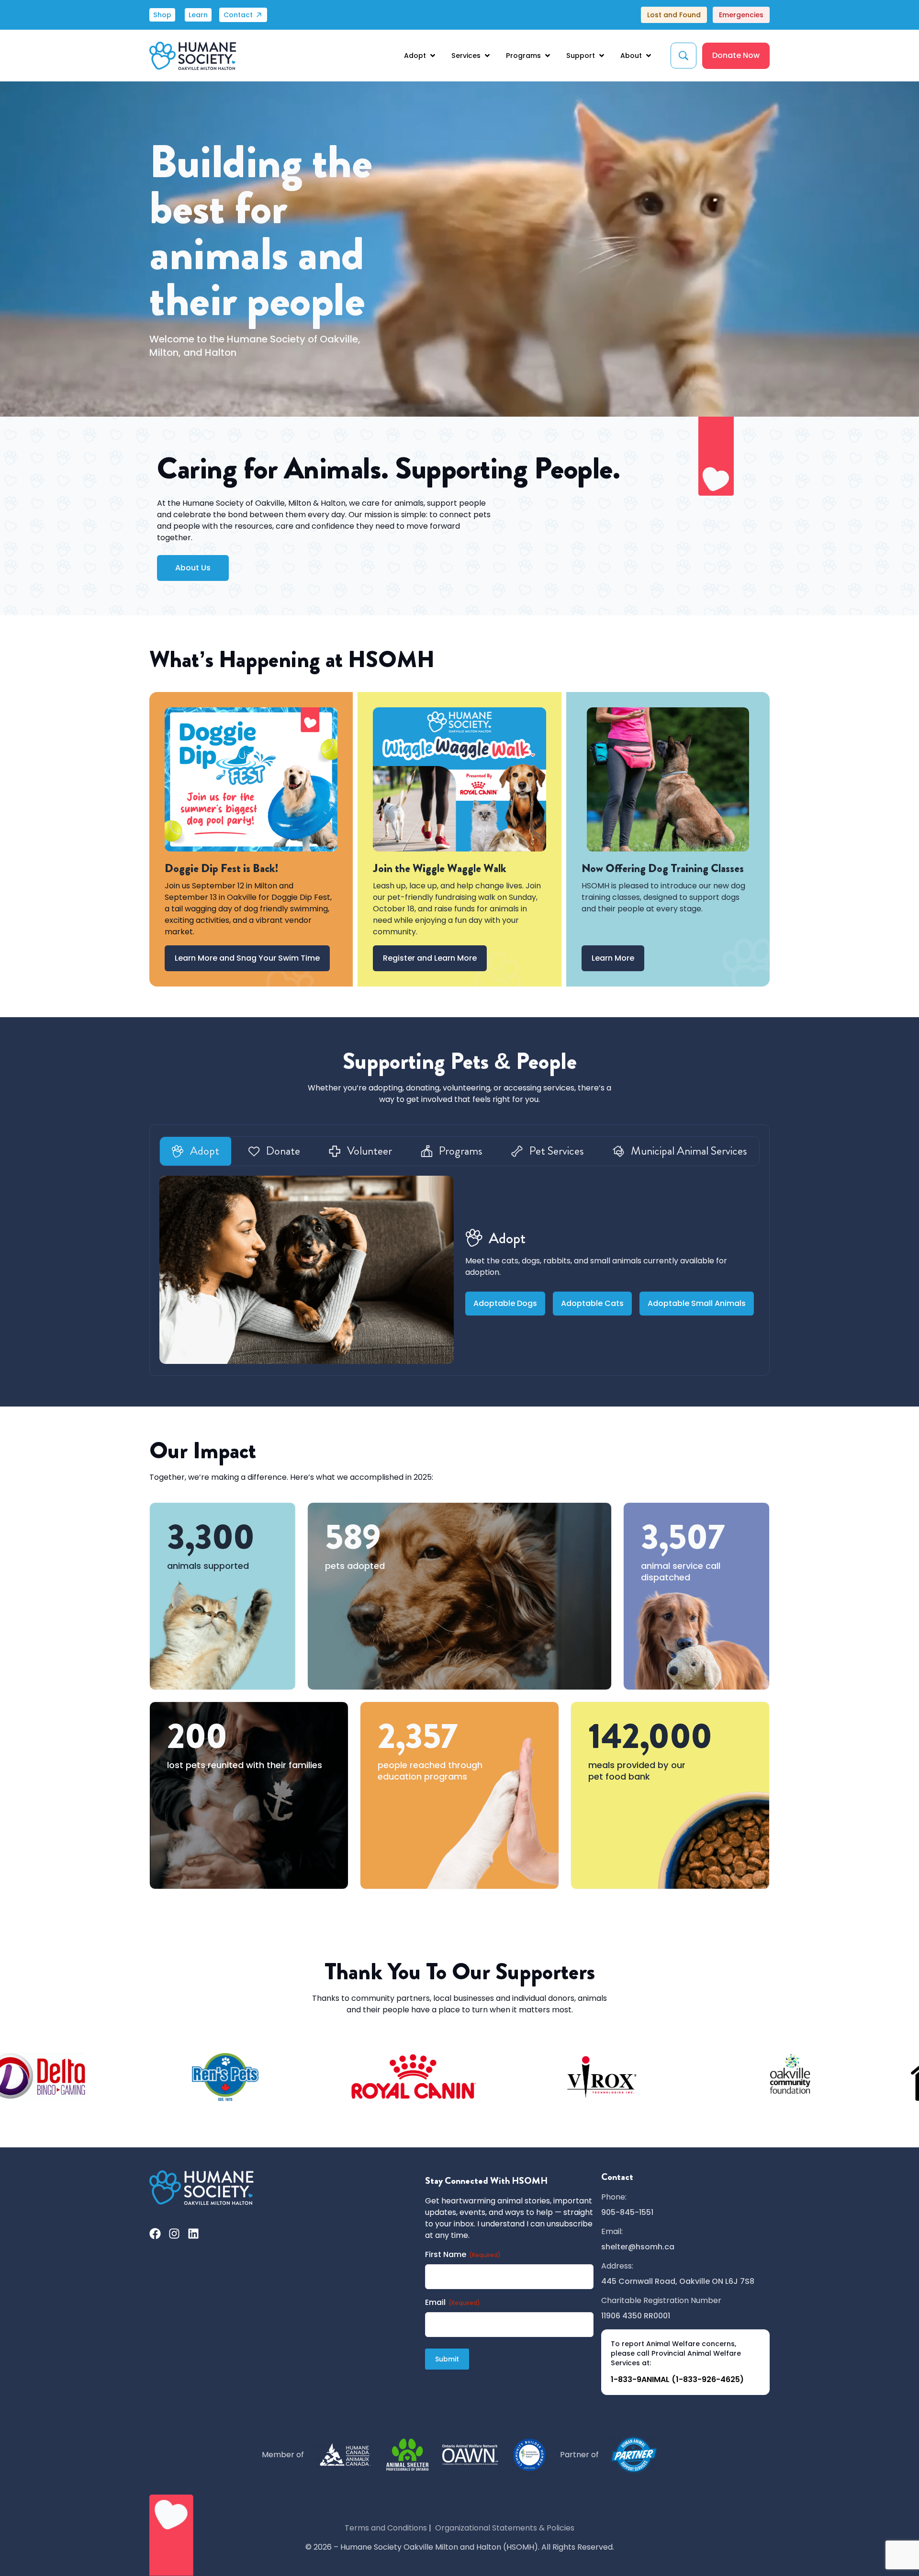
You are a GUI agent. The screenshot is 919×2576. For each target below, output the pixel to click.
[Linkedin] (193, 2234)
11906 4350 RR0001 (636, 2316)
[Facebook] (155, 2234)
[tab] (196, 1151)
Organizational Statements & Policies (505, 2528)
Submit (447, 2359)
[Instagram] (174, 2234)
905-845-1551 (627, 2212)
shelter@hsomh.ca (638, 2247)
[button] (420, 56)
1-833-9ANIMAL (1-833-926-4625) (677, 2379)
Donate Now (736, 55)
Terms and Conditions (386, 2528)
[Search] (684, 56)
